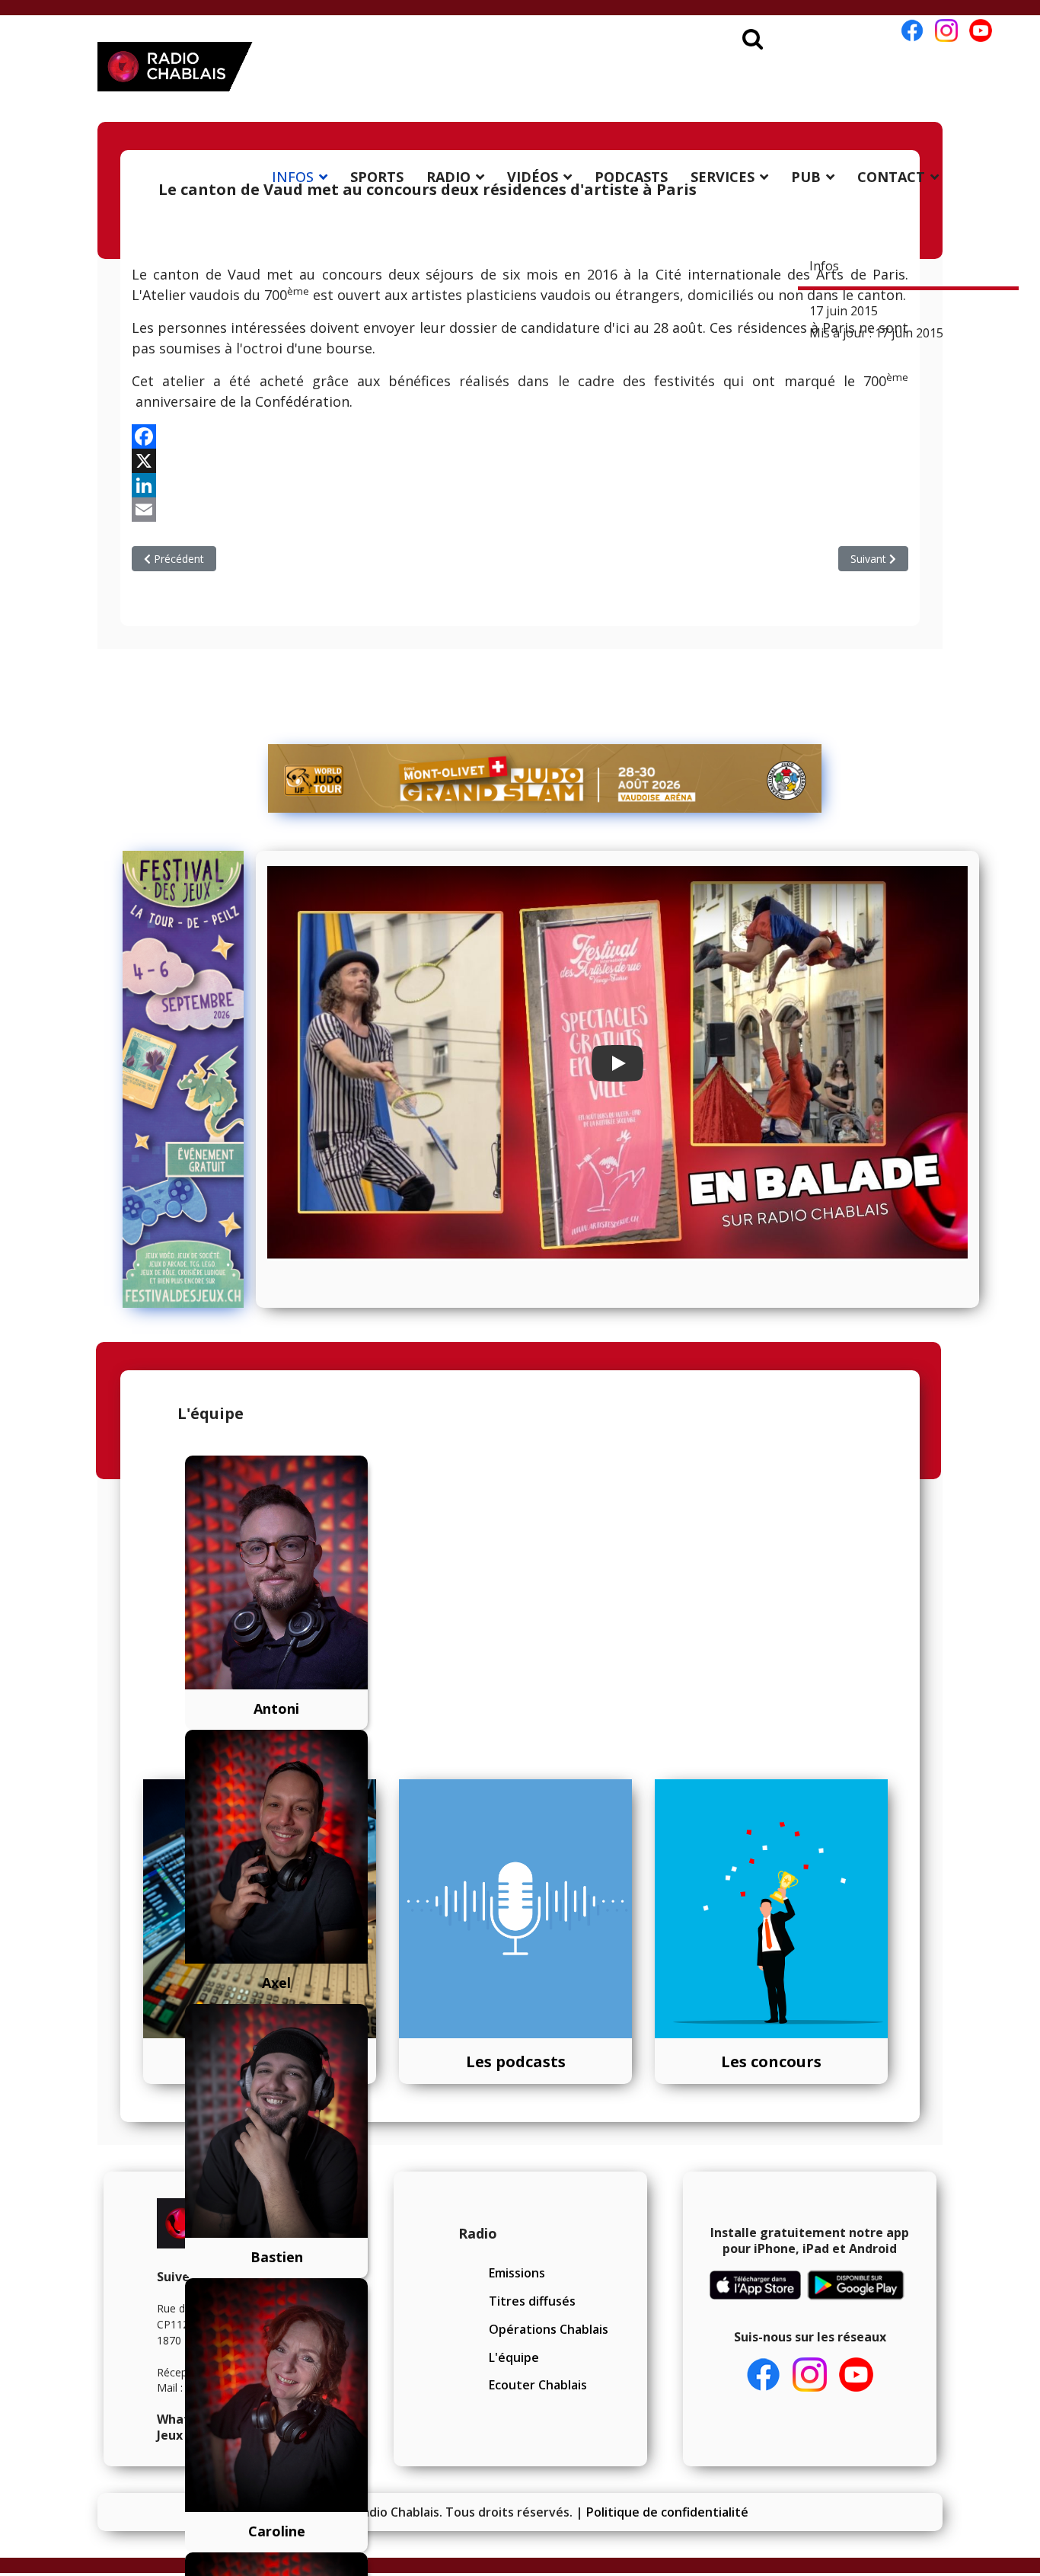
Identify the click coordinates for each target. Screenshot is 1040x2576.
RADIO (448, 177)
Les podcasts (516, 2061)
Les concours (771, 2061)
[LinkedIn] (520, 485)
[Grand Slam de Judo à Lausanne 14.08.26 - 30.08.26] (545, 778)
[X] (520, 461)
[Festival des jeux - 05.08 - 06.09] (183, 1079)
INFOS (293, 177)
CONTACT (891, 177)
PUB (806, 177)
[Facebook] (520, 436)
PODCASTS (631, 177)
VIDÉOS (533, 177)
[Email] (520, 510)
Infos (824, 266)
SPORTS (377, 177)
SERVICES (723, 177)
